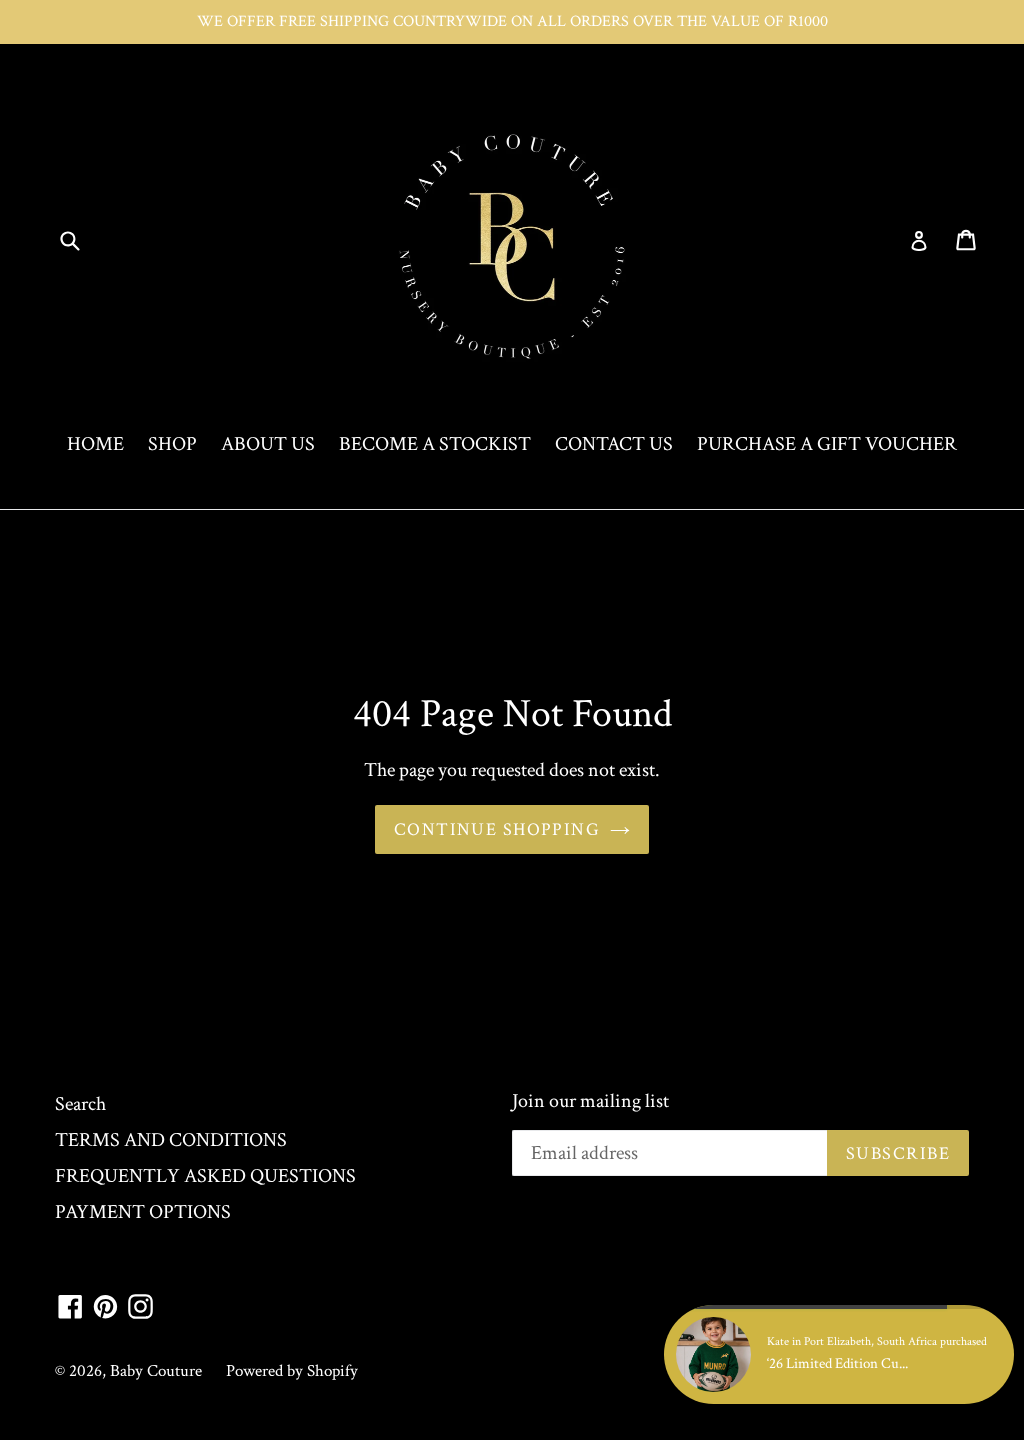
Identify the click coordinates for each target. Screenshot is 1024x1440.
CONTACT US (614, 444)
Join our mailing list (590, 1101)
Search (80, 1104)
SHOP (172, 444)
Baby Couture (156, 1371)
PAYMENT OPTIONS (143, 1212)
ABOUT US (268, 444)
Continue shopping (497, 829)
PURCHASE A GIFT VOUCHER (827, 444)
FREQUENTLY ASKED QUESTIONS (205, 1176)
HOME (95, 444)
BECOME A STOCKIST (435, 444)
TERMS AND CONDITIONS (171, 1140)
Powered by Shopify (292, 1371)
